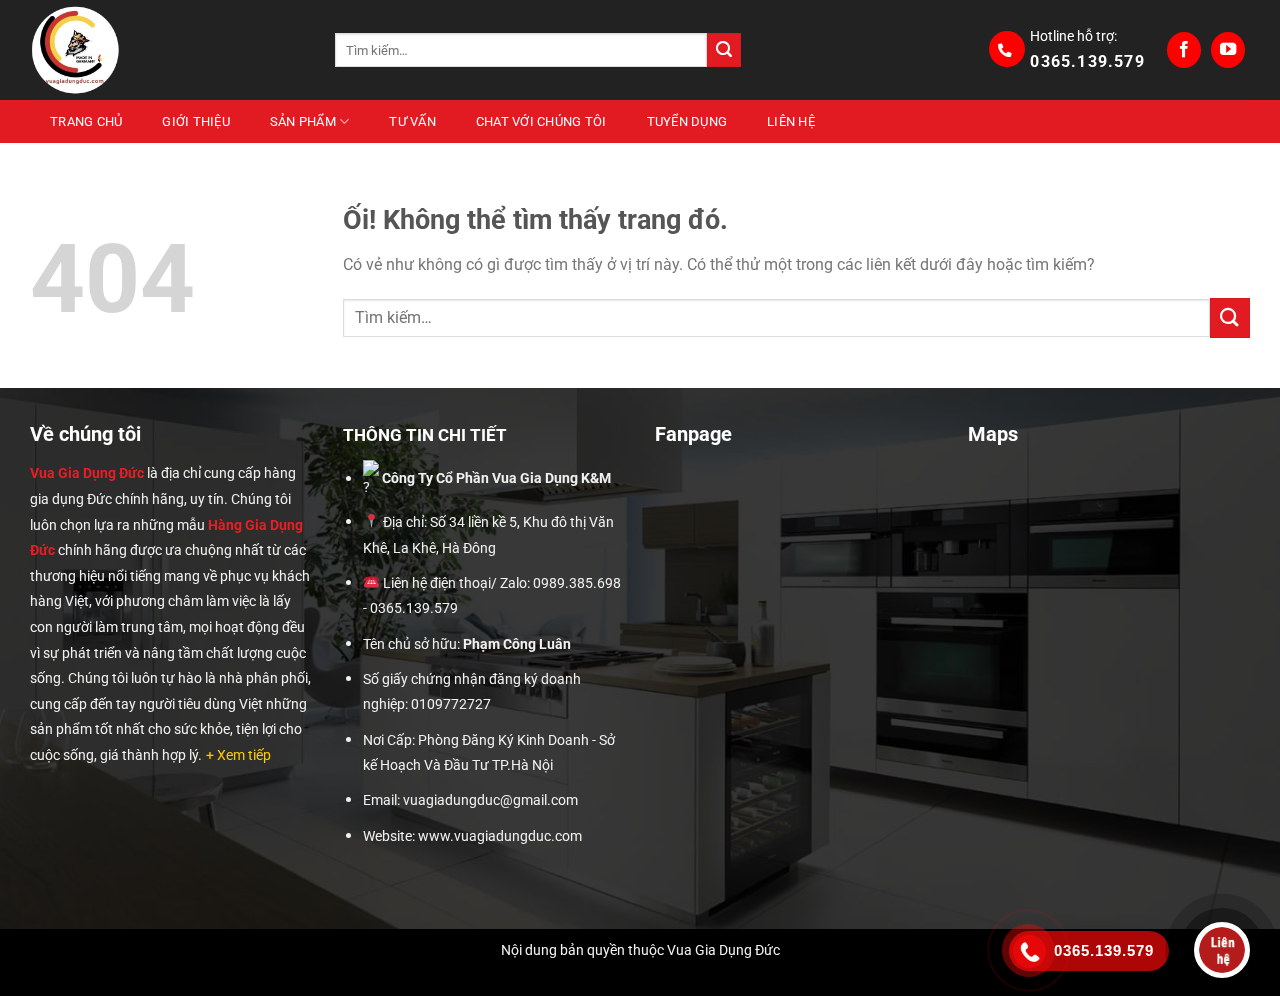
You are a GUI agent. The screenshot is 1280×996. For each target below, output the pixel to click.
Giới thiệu (196, 121)
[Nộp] (724, 50)
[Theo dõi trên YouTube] (1228, 50)
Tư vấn (412, 121)
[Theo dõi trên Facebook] (1184, 50)
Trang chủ (86, 121)
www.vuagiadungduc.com (500, 836)
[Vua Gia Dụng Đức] (167, 50)
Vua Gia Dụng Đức (87, 473)
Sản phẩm (303, 121)
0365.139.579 (1087, 61)
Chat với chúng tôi (541, 121)
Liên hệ (791, 121)
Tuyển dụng (687, 121)
